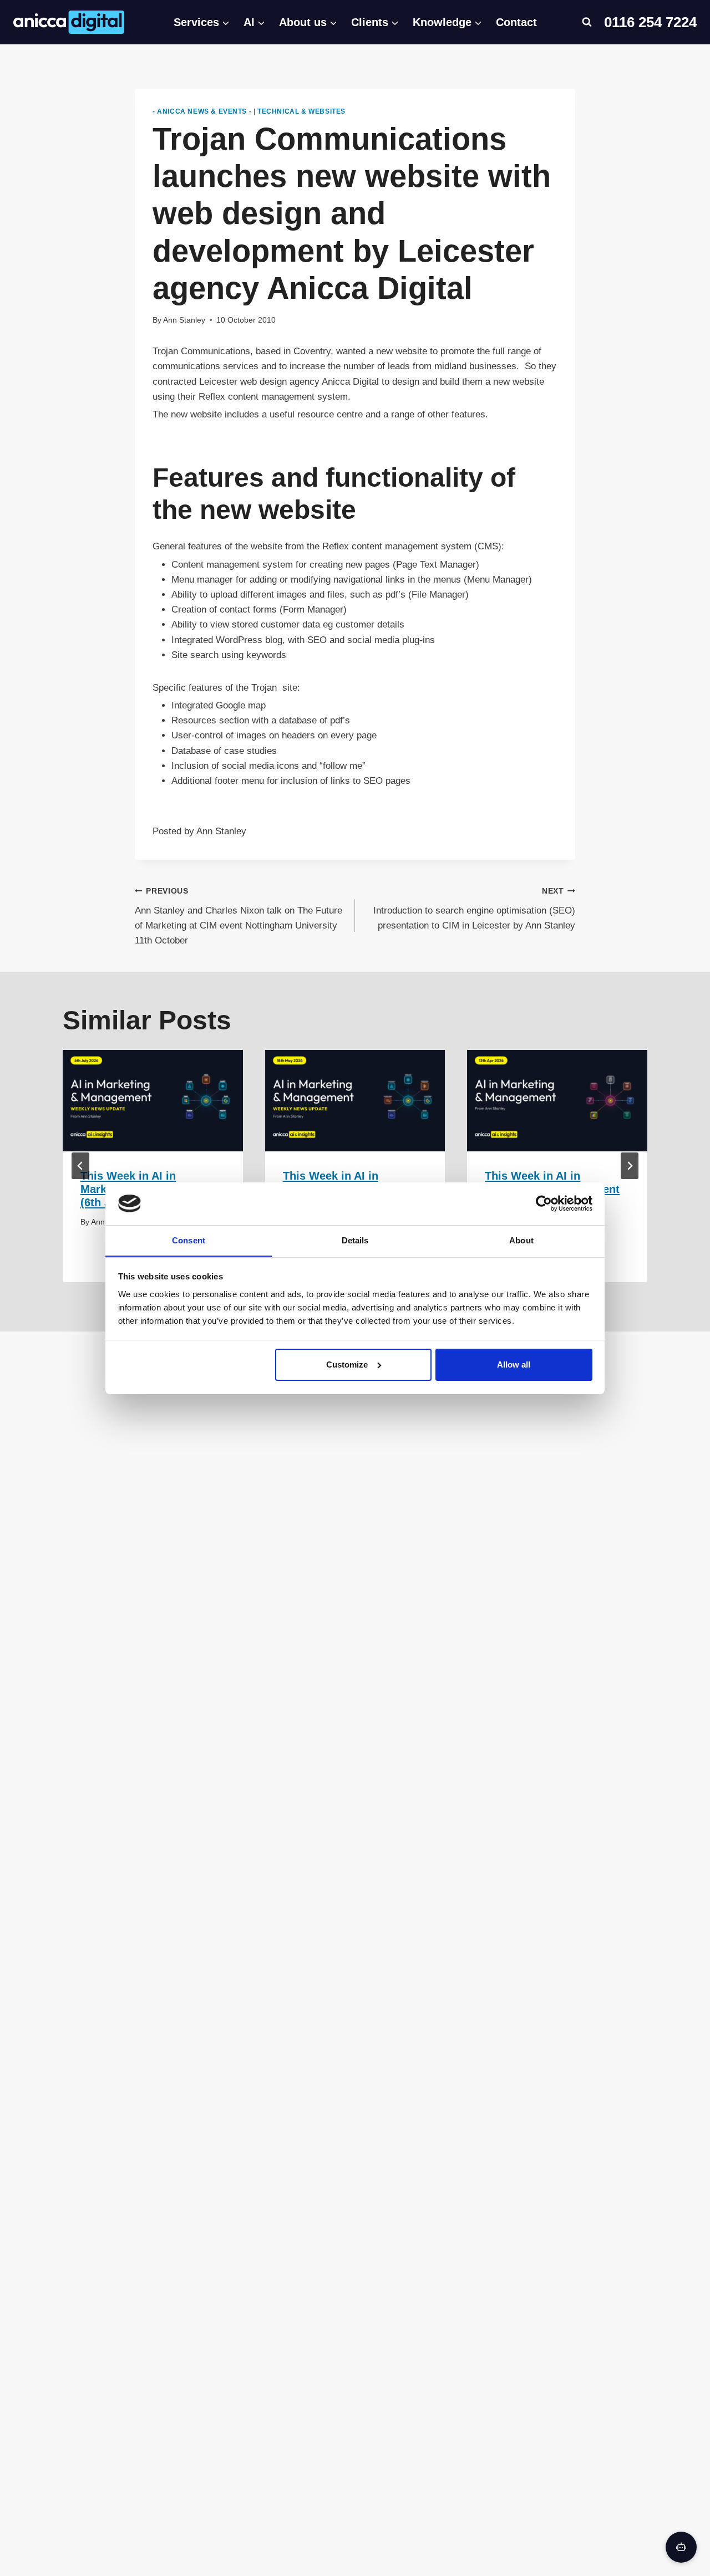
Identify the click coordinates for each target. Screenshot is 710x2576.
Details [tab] (355, 1240)
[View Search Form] (587, 22)
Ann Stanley (184, 320)
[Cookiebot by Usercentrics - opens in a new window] (544, 1203)
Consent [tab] (189, 1240)
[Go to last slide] (80, 1166)
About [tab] (521, 1240)
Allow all (514, 1364)
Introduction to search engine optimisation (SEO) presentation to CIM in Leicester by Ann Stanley (474, 909)
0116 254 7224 (650, 22)
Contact (516, 22)
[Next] (630, 1166)
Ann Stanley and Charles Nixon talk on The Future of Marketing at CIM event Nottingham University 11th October (239, 916)
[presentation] (153, 1101)
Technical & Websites (301, 111)
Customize (347, 1364)
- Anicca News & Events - (202, 111)
